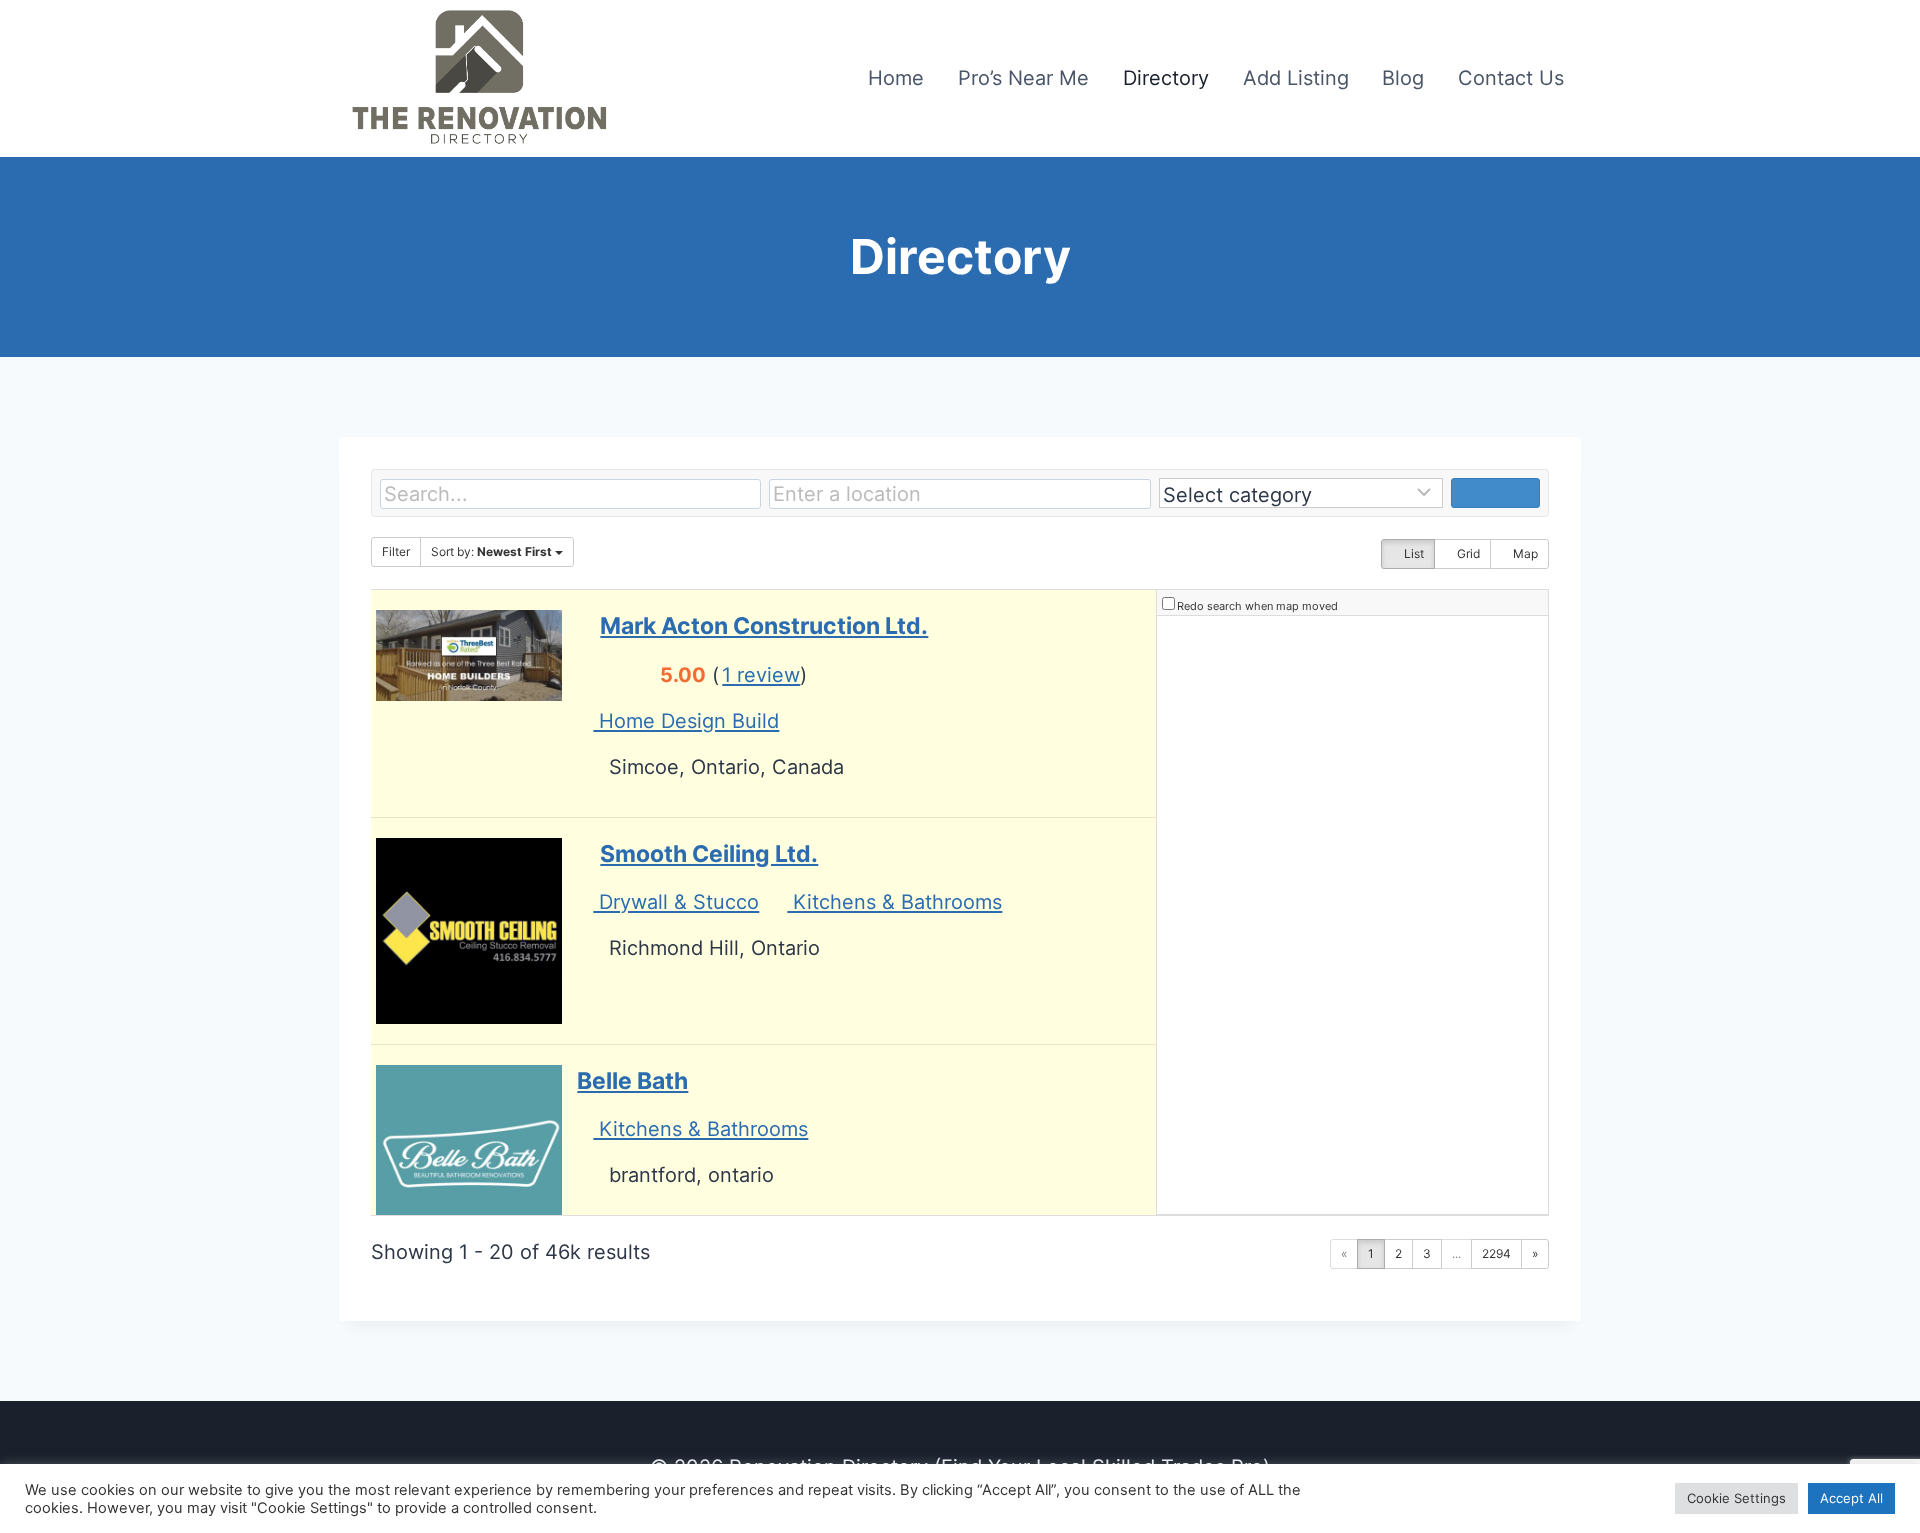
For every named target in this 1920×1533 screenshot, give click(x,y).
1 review (761, 675)
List (1412, 553)
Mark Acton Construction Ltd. (764, 626)
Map (1524, 553)
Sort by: (491, 551)
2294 (1496, 1253)
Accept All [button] (1851, 1498)
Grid (1467, 553)
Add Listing (1296, 78)
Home (896, 78)
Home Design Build (686, 721)
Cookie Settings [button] (1736, 1498)
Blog (1403, 78)
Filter (396, 551)
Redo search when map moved (1257, 606)
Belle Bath (632, 1081)
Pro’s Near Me (1023, 78)
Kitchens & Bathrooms (894, 902)
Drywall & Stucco (676, 902)
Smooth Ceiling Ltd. (709, 854)
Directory (1166, 78)
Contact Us (1511, 78)
